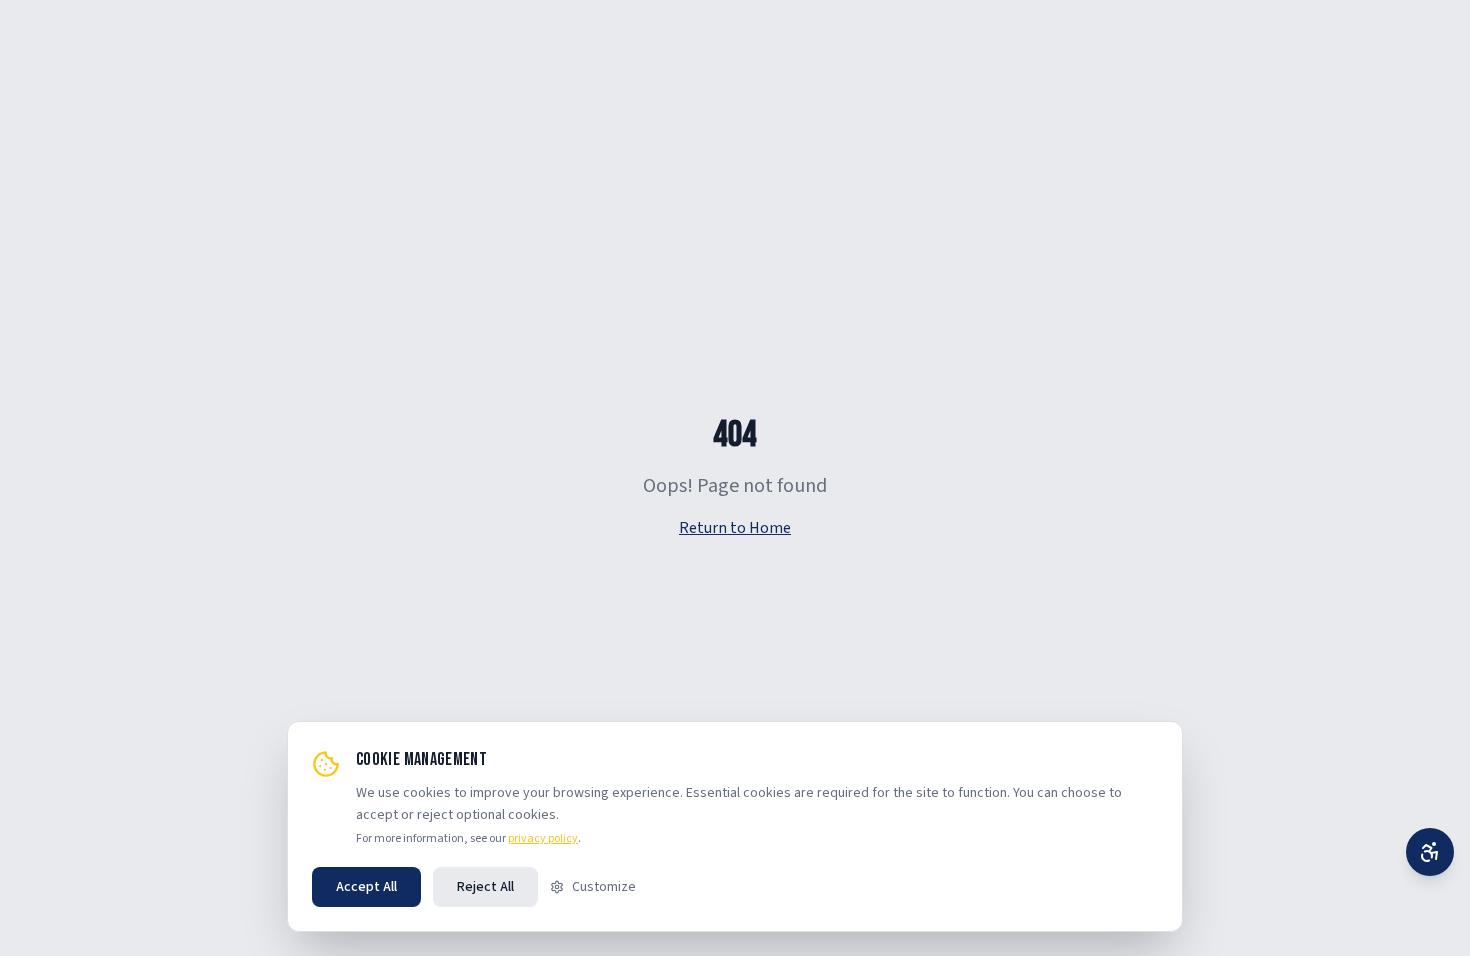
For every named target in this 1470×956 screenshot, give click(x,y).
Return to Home (735, 528)
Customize (604, 887)
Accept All (366, 887)
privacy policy (543, 838)
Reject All (485, 887)
